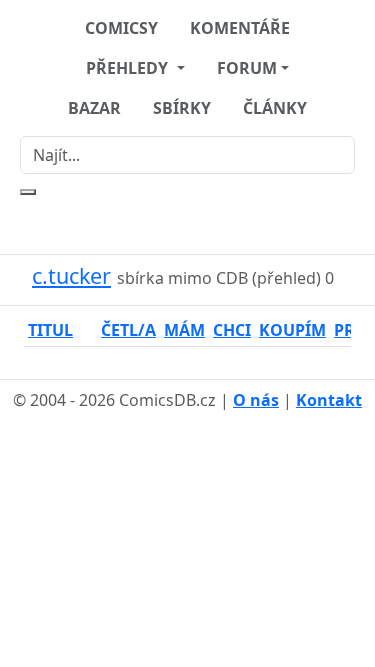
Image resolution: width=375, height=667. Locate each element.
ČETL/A (128, 330)
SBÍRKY (182, 108)
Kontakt (329, 400)
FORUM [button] (247, 68)
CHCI (232, 330)
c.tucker (71, 275)
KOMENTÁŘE (240, 28)
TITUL (50, 330)
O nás (256, 400)
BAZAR (94, 108)
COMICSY (121, 28)
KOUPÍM (292, 330)
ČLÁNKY (275, 108)
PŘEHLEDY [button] (129, 68)
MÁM (184, 330)
